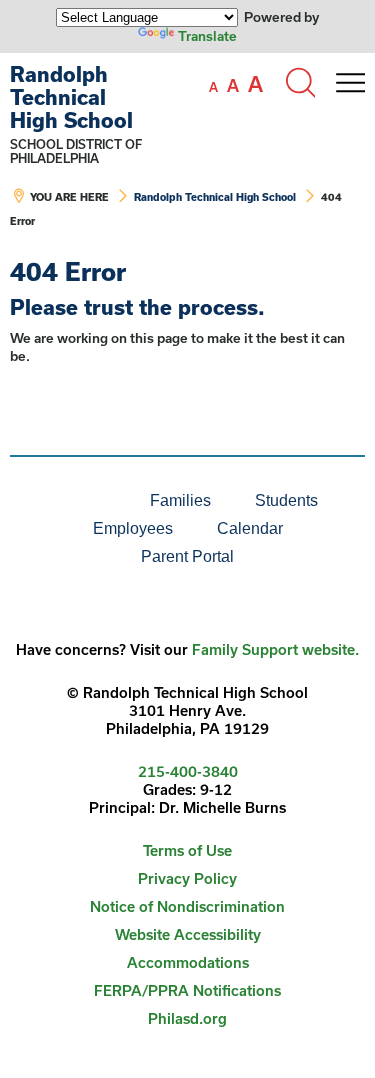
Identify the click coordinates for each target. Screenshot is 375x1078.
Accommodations (188, 962)
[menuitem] (60, 501)
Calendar (250, 528)
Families (180, 500)
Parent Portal (187, 556)
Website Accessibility (188, 934)
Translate (207, 36)
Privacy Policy (187, 878)
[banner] (187, 155)
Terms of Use (187, 850)
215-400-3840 (188, 771)
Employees (133, 528)
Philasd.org (187, 1018)
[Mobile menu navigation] (350, 83)
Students (286, 500)
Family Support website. (275, 649)
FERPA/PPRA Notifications (187, 990)
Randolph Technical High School (71, 97)
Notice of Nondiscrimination (187, 906)
